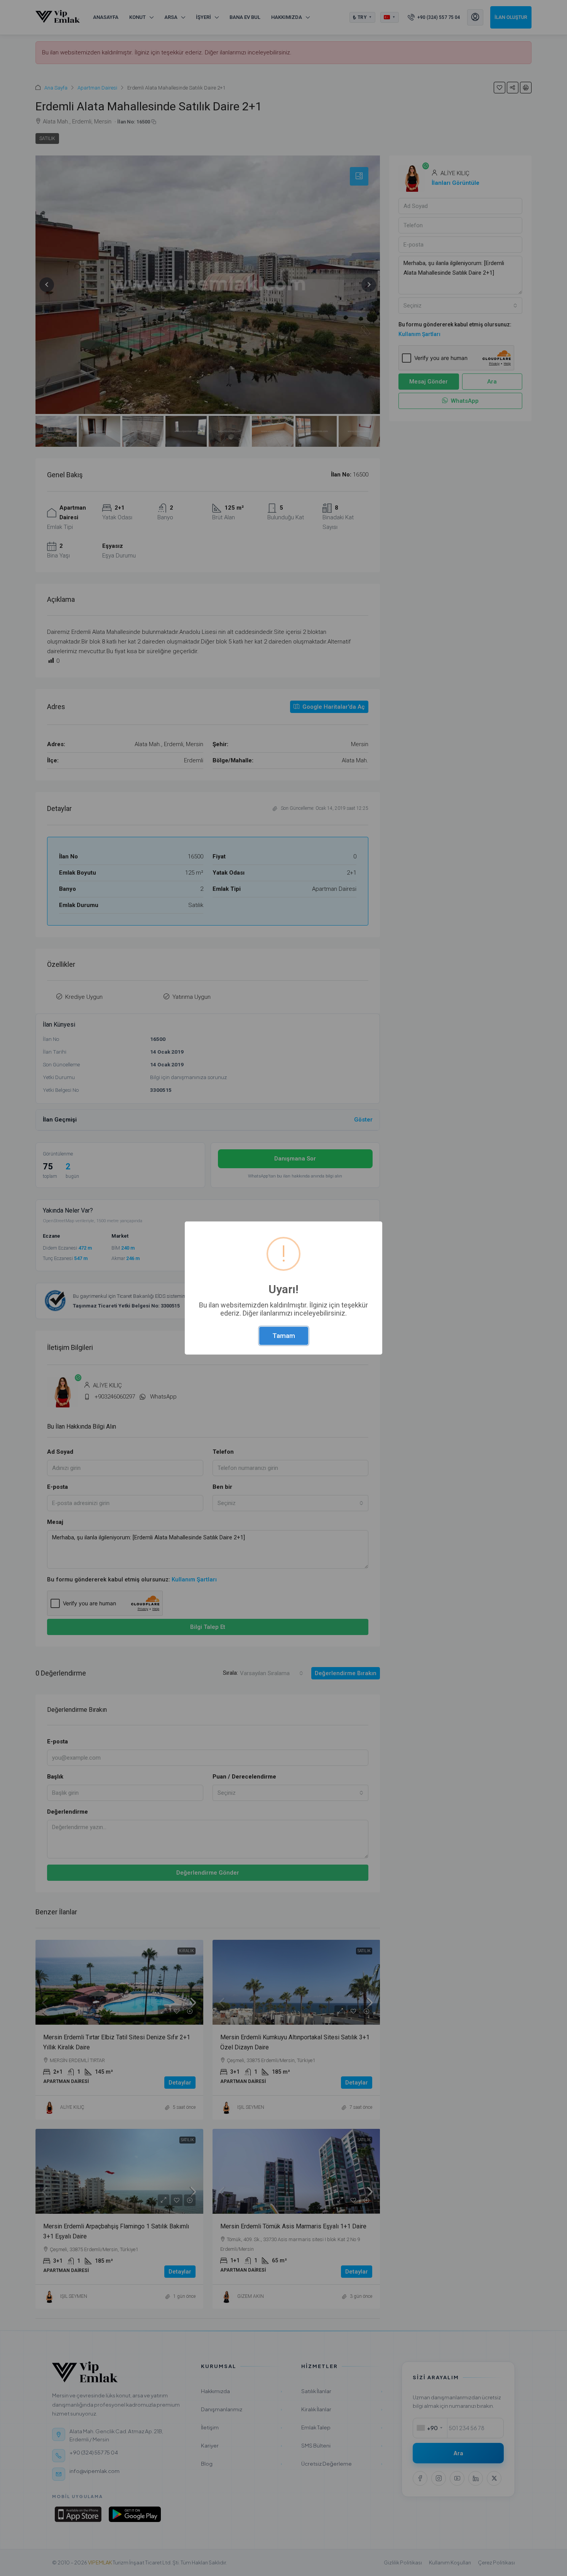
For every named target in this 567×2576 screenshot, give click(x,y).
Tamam (284, 1336)
